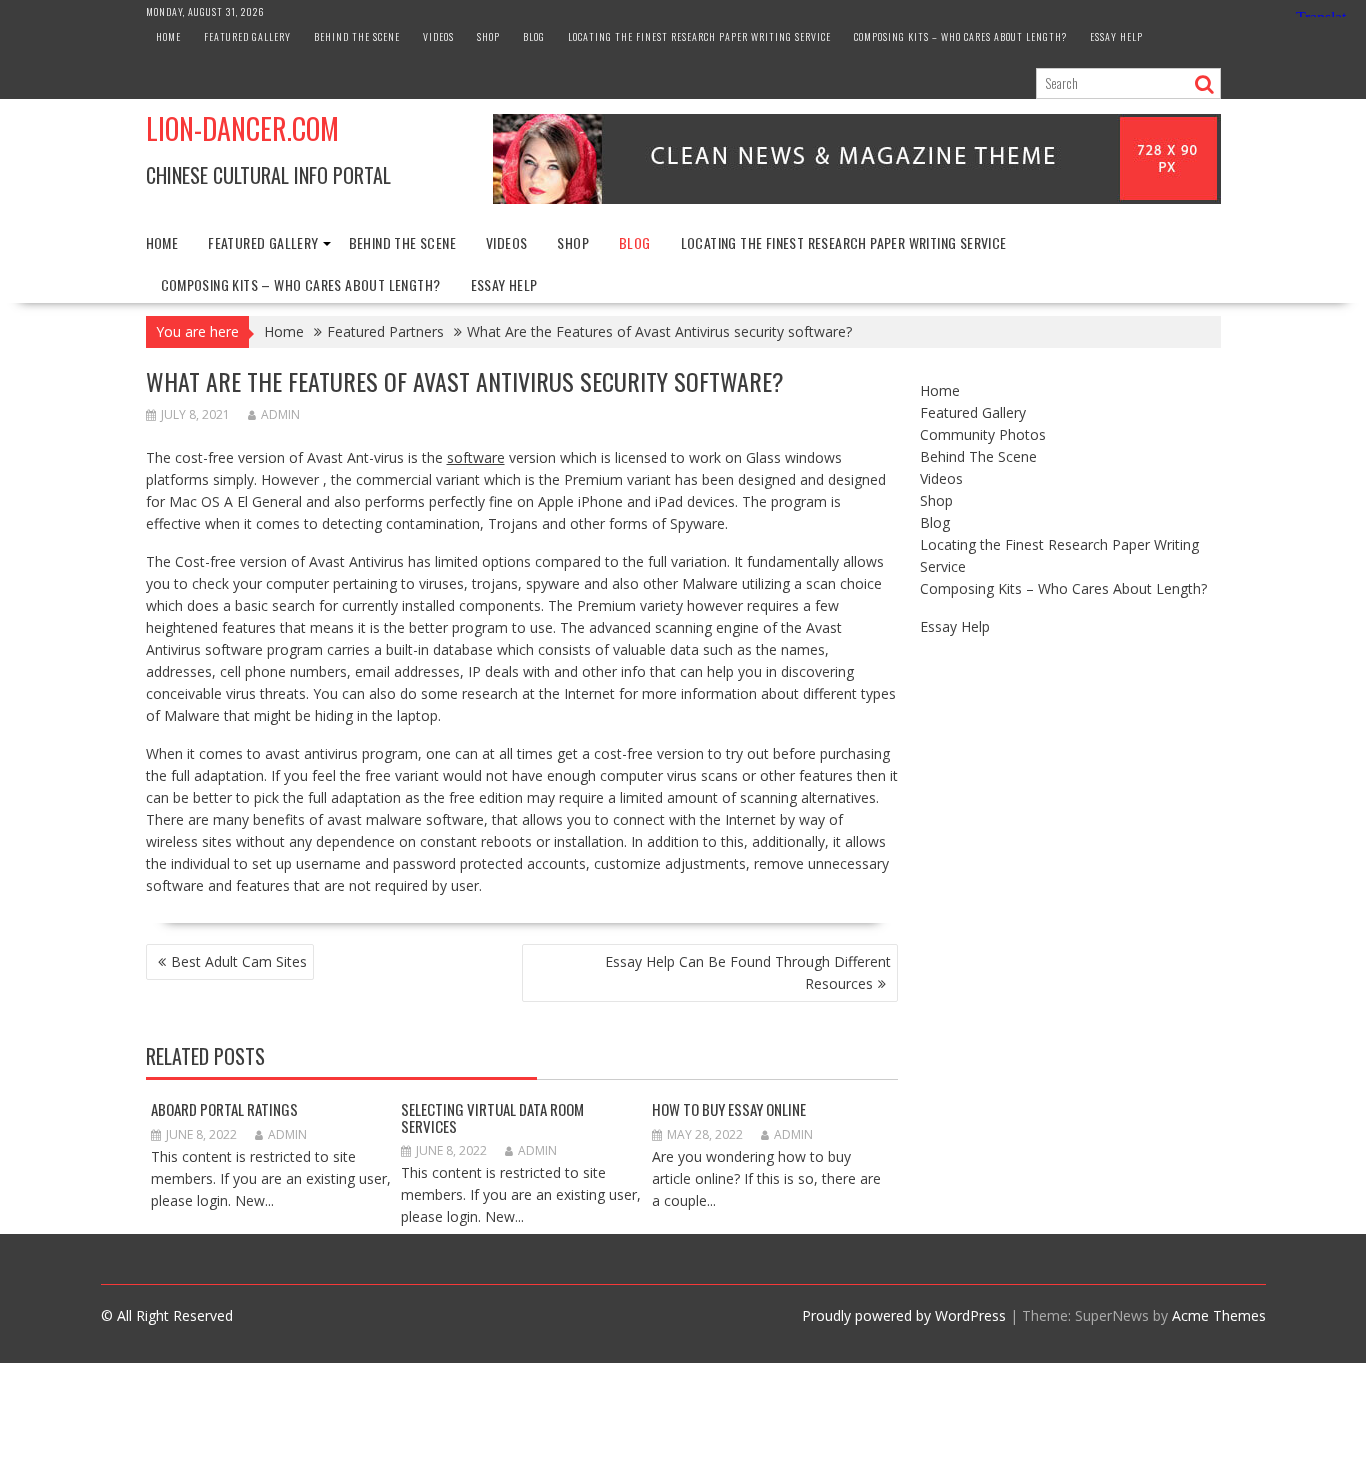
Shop (488, 36)
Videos (438, 36)
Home (168, 36)
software (476, 457)
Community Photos (983, 434)
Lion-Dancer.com (242, 128)
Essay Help (1116, 36)
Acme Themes (1219, 1315)
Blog (534, 36)
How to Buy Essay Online (729, 1109)
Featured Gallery (247, 36)
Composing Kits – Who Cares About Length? (960, 36)
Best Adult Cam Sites (239, 961)
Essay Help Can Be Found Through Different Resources (748, 972)
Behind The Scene (357, 36)
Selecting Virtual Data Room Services (492, 1117)
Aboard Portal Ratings (224, 1109)
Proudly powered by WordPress (904, 1315)
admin (280, 414)
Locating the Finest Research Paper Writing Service (699, 36)
